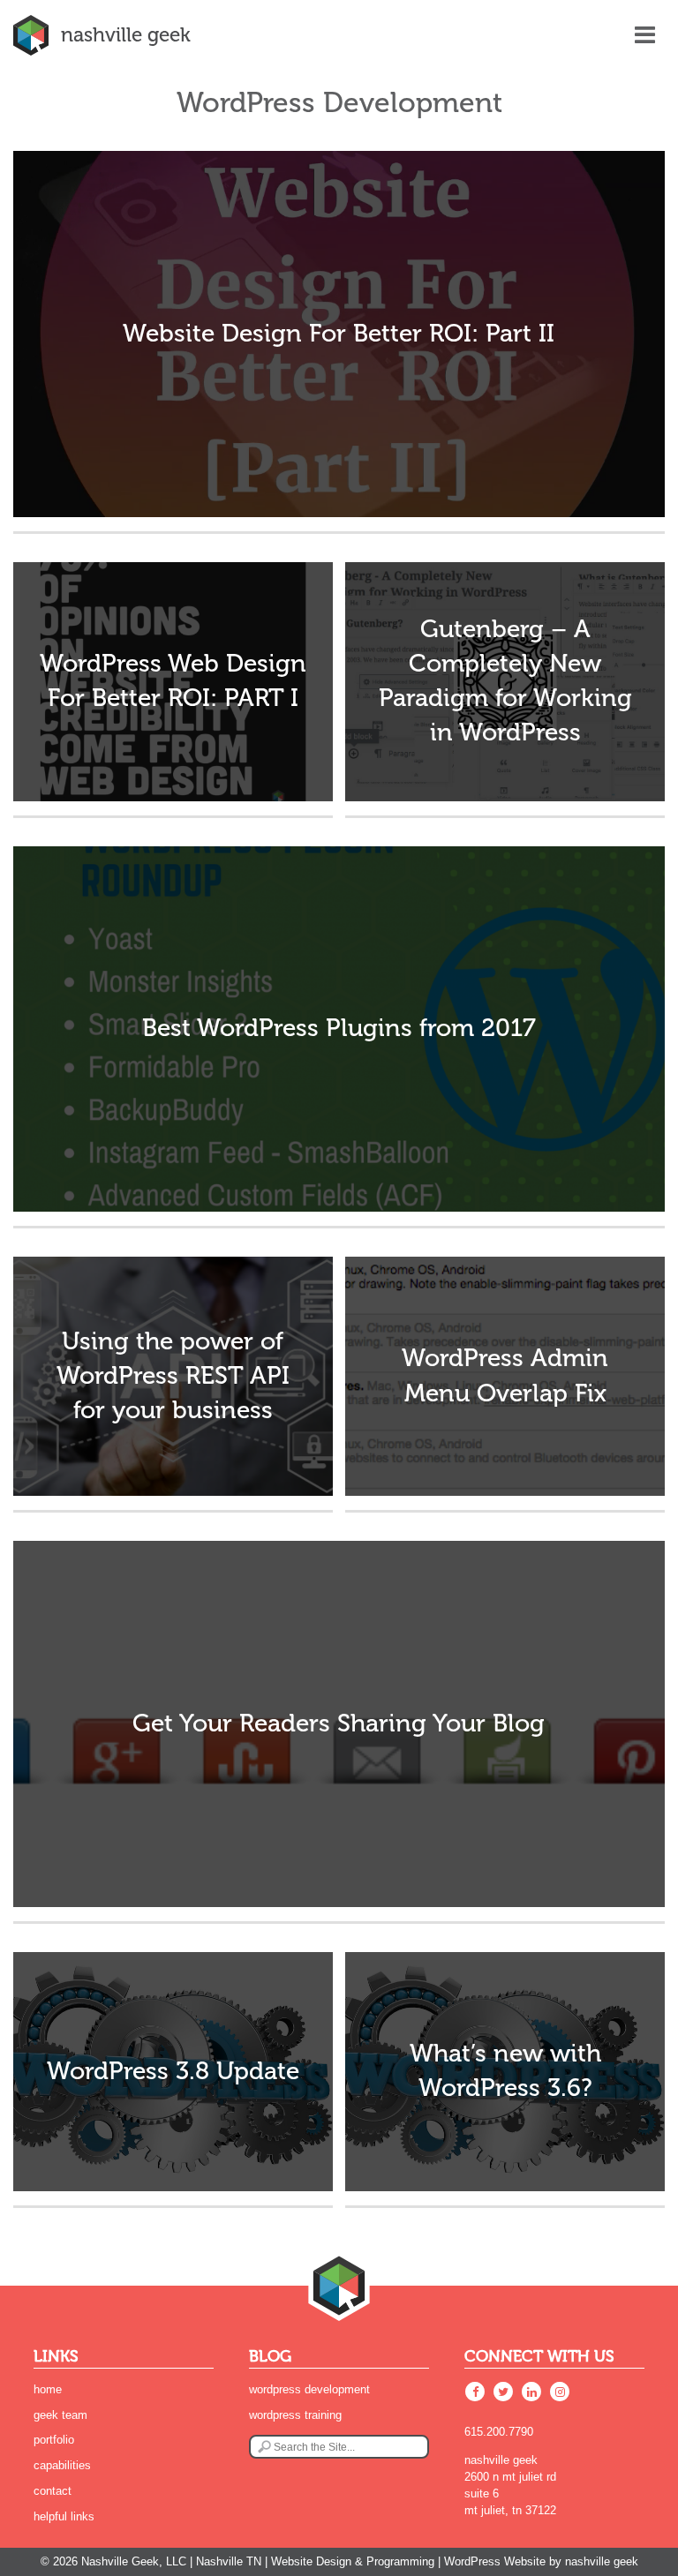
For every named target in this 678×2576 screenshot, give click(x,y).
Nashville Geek (602, 2561)
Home (48, 2389)
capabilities (62, 2465)
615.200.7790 (499, 2432)
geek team (60, 2415)
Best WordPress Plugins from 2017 (339, 1028)
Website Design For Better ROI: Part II (339, 334)
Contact (53, 2491)
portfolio (54, 2440)
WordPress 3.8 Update (173, 2071)
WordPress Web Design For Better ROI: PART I (173, 681)
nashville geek (125, 35)
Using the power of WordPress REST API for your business (173, 1376)
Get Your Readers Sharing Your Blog (339, 1724)
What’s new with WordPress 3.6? (505, 2071)
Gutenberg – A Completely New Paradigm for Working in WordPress (505, 681)
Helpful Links (64, 2516)
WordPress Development (309, 2389)
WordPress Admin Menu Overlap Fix (505, 1375)
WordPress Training (295, 2415)
